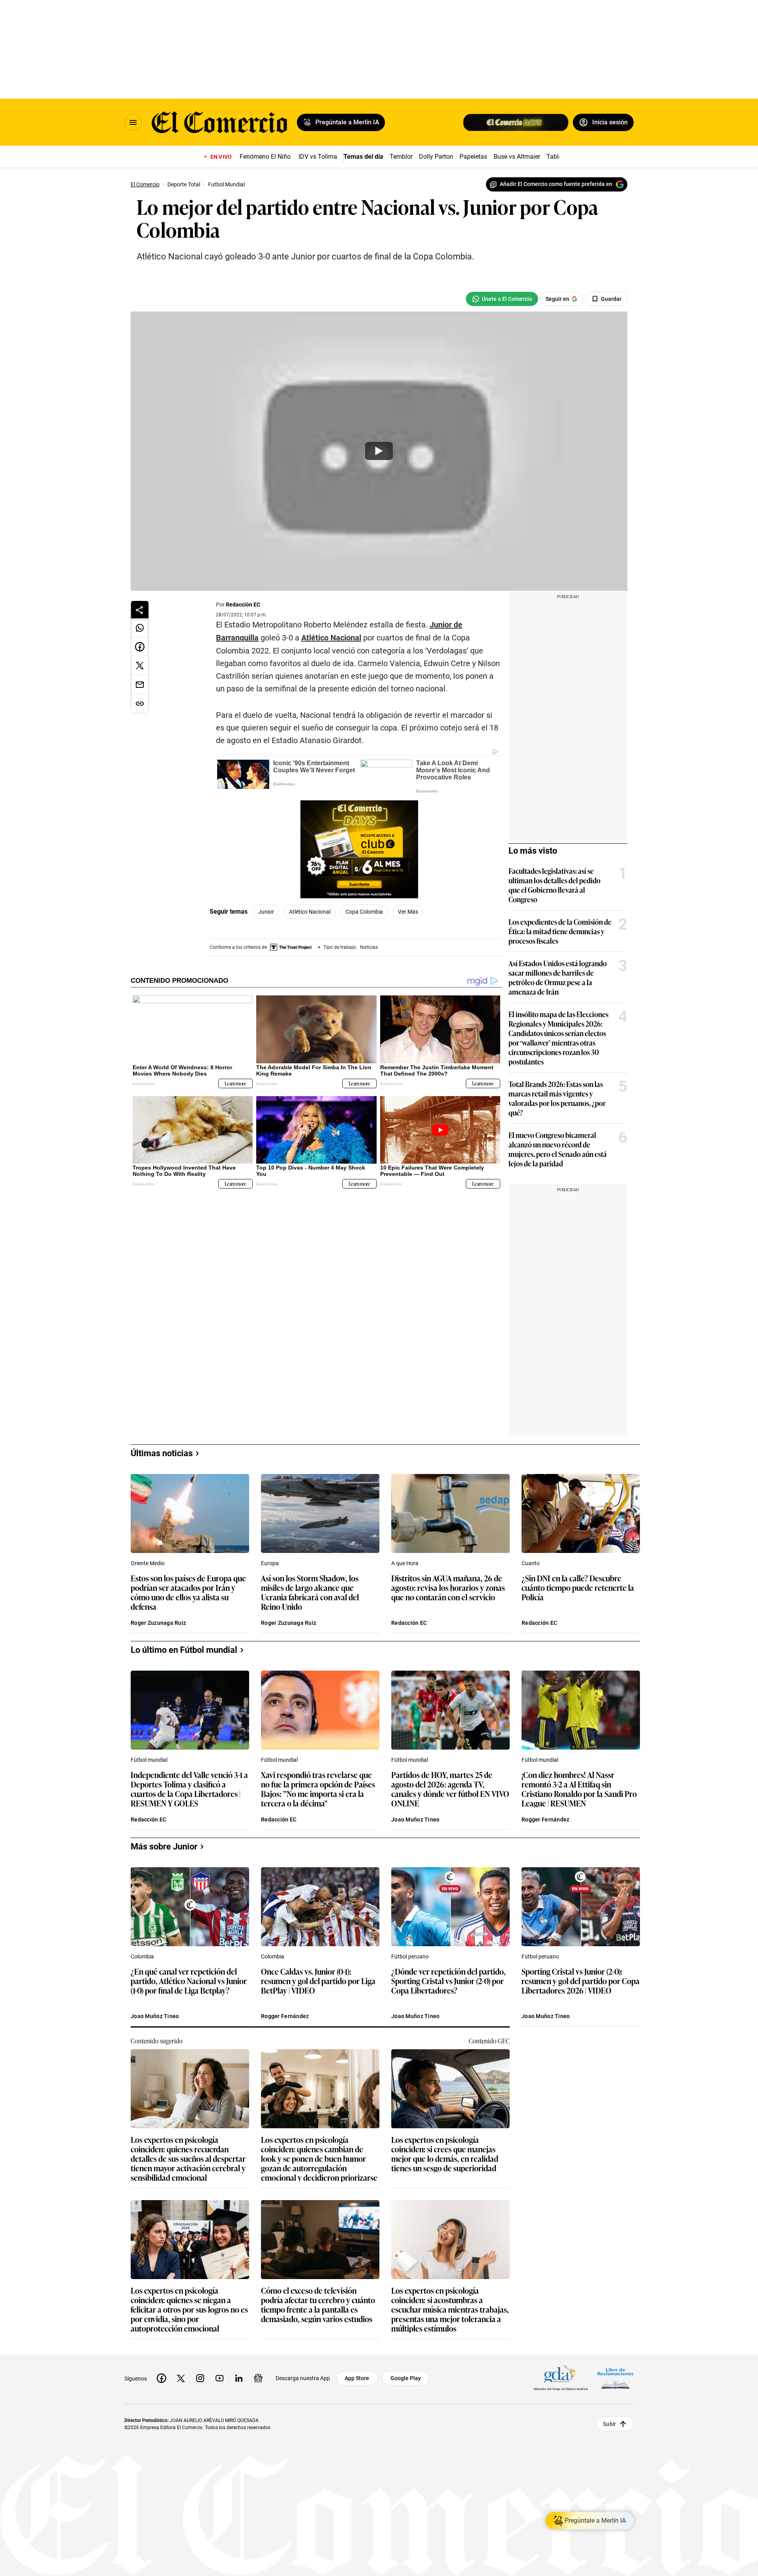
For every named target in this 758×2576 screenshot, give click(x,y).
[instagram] (200, 2378)
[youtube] (220, 2378)
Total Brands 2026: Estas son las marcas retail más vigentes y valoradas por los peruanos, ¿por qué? (557, 1098)
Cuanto (531, 1563)
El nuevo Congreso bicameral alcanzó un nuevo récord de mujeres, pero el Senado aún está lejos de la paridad (558, 1149)
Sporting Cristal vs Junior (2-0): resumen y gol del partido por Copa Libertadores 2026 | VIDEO (581, 1981)
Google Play (406, 2378)
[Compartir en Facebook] (140, 647)
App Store (357, 2378)
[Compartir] (140, 610)
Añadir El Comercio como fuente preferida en (556, 184)
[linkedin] (239, 2378)
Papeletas (473, 157)
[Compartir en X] (140, 666)
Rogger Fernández (545, 1819)
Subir (609, 2424)
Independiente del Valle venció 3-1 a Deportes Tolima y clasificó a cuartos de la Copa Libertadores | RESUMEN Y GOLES (189, 1789)
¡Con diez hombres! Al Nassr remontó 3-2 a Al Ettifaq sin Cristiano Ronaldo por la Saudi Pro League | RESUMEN (579, 1789)
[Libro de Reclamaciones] (615, 2378)
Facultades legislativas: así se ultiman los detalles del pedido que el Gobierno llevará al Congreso (554, 885)
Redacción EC (243, 605)
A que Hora (405, 1563)
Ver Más (408, 912)
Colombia (142, 1956)
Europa (270, 1563)
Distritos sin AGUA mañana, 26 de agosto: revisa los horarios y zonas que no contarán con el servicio (448, 1588)
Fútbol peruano (410, 1956)
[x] (181, 2378)
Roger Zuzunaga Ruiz (158, 1623)
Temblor (401, 157)
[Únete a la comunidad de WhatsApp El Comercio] (502, 299)
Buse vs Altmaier (517, 157)
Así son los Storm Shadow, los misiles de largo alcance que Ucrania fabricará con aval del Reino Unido (310, 1592)
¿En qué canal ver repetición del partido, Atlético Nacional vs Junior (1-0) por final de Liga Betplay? (189, 1981)
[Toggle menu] (133, 122)
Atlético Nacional (310, 912)
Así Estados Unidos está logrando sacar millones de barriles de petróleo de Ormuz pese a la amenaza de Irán (558, 977)
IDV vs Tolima (318, 157)
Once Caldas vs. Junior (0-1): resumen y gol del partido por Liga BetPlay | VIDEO (318, 1981)
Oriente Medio (148, 1563)
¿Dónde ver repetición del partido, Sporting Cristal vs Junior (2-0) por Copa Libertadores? (448, 1981)
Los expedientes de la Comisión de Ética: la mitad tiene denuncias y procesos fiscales (560, 931)
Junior (266, 912)
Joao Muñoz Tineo (415, 1819)
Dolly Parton (436, 157)
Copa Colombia (364, 912)
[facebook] (161, 2378)
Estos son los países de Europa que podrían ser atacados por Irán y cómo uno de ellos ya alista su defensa (188, 1592)
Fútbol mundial (149, 1760)
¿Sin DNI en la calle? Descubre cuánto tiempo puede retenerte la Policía (578, 1588)
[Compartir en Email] (140, 685)
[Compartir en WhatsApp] (140, 628)
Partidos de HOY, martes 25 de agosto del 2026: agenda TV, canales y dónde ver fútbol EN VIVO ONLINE (450, 1789)
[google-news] (258, 2378)
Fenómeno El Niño (265, 157)
